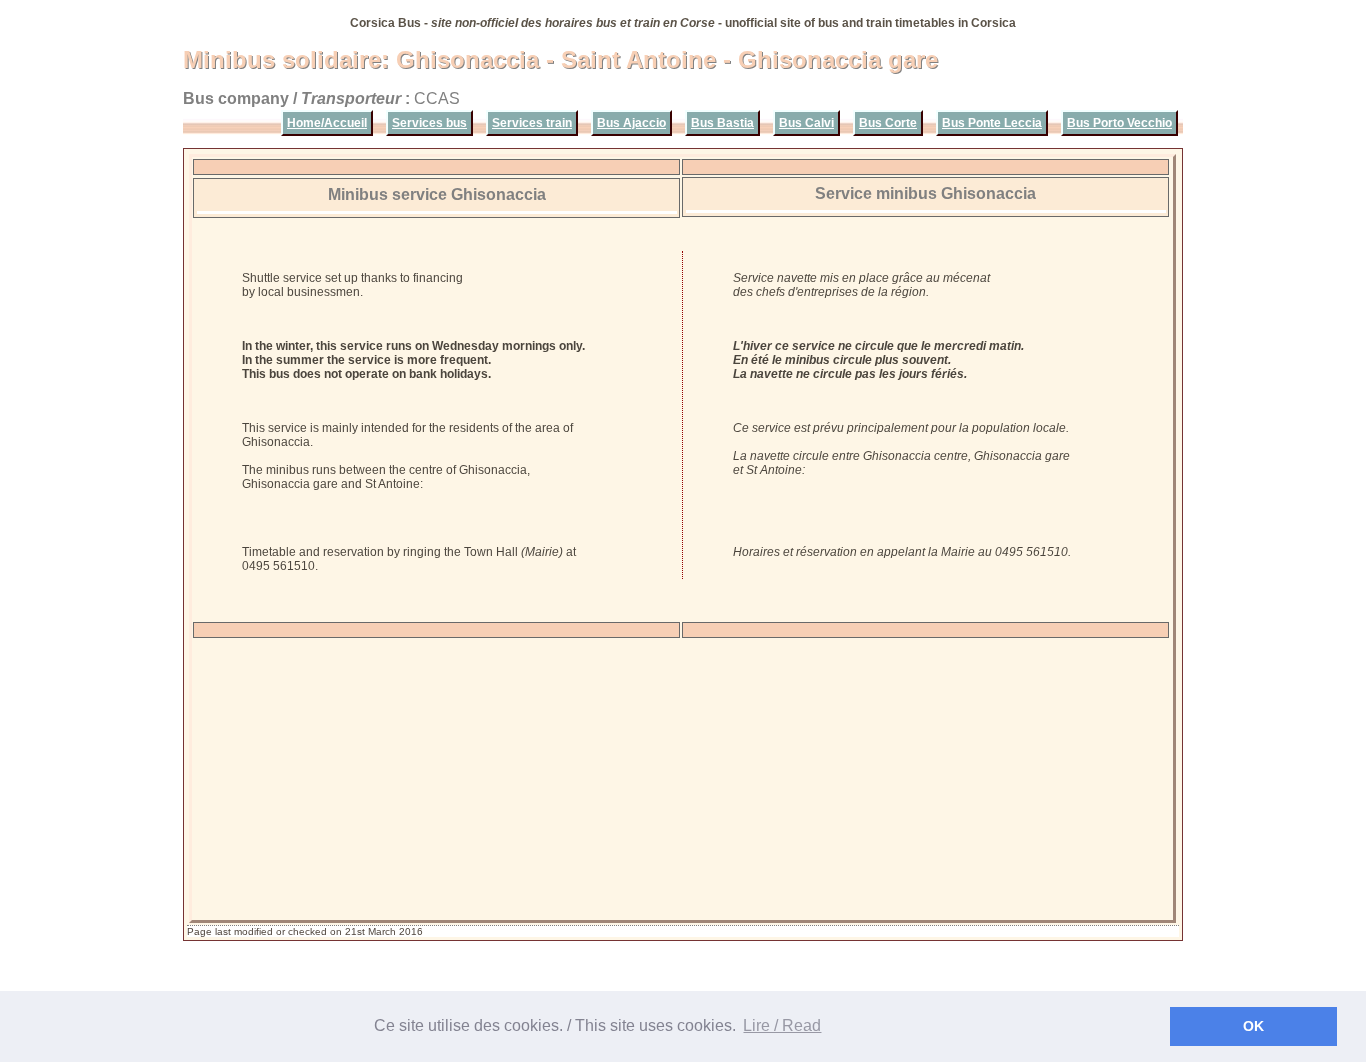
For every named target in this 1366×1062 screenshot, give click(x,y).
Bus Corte (888, 123)
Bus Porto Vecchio (1119, 123)
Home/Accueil (327, 123)
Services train (532, 123)
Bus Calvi (806, 123)
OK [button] (1253, 1026)
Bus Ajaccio (631, 123)
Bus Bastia (722, 123)
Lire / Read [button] (782, 1025)
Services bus (429, 123)
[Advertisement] (682, 779)
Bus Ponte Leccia (992, 123)
